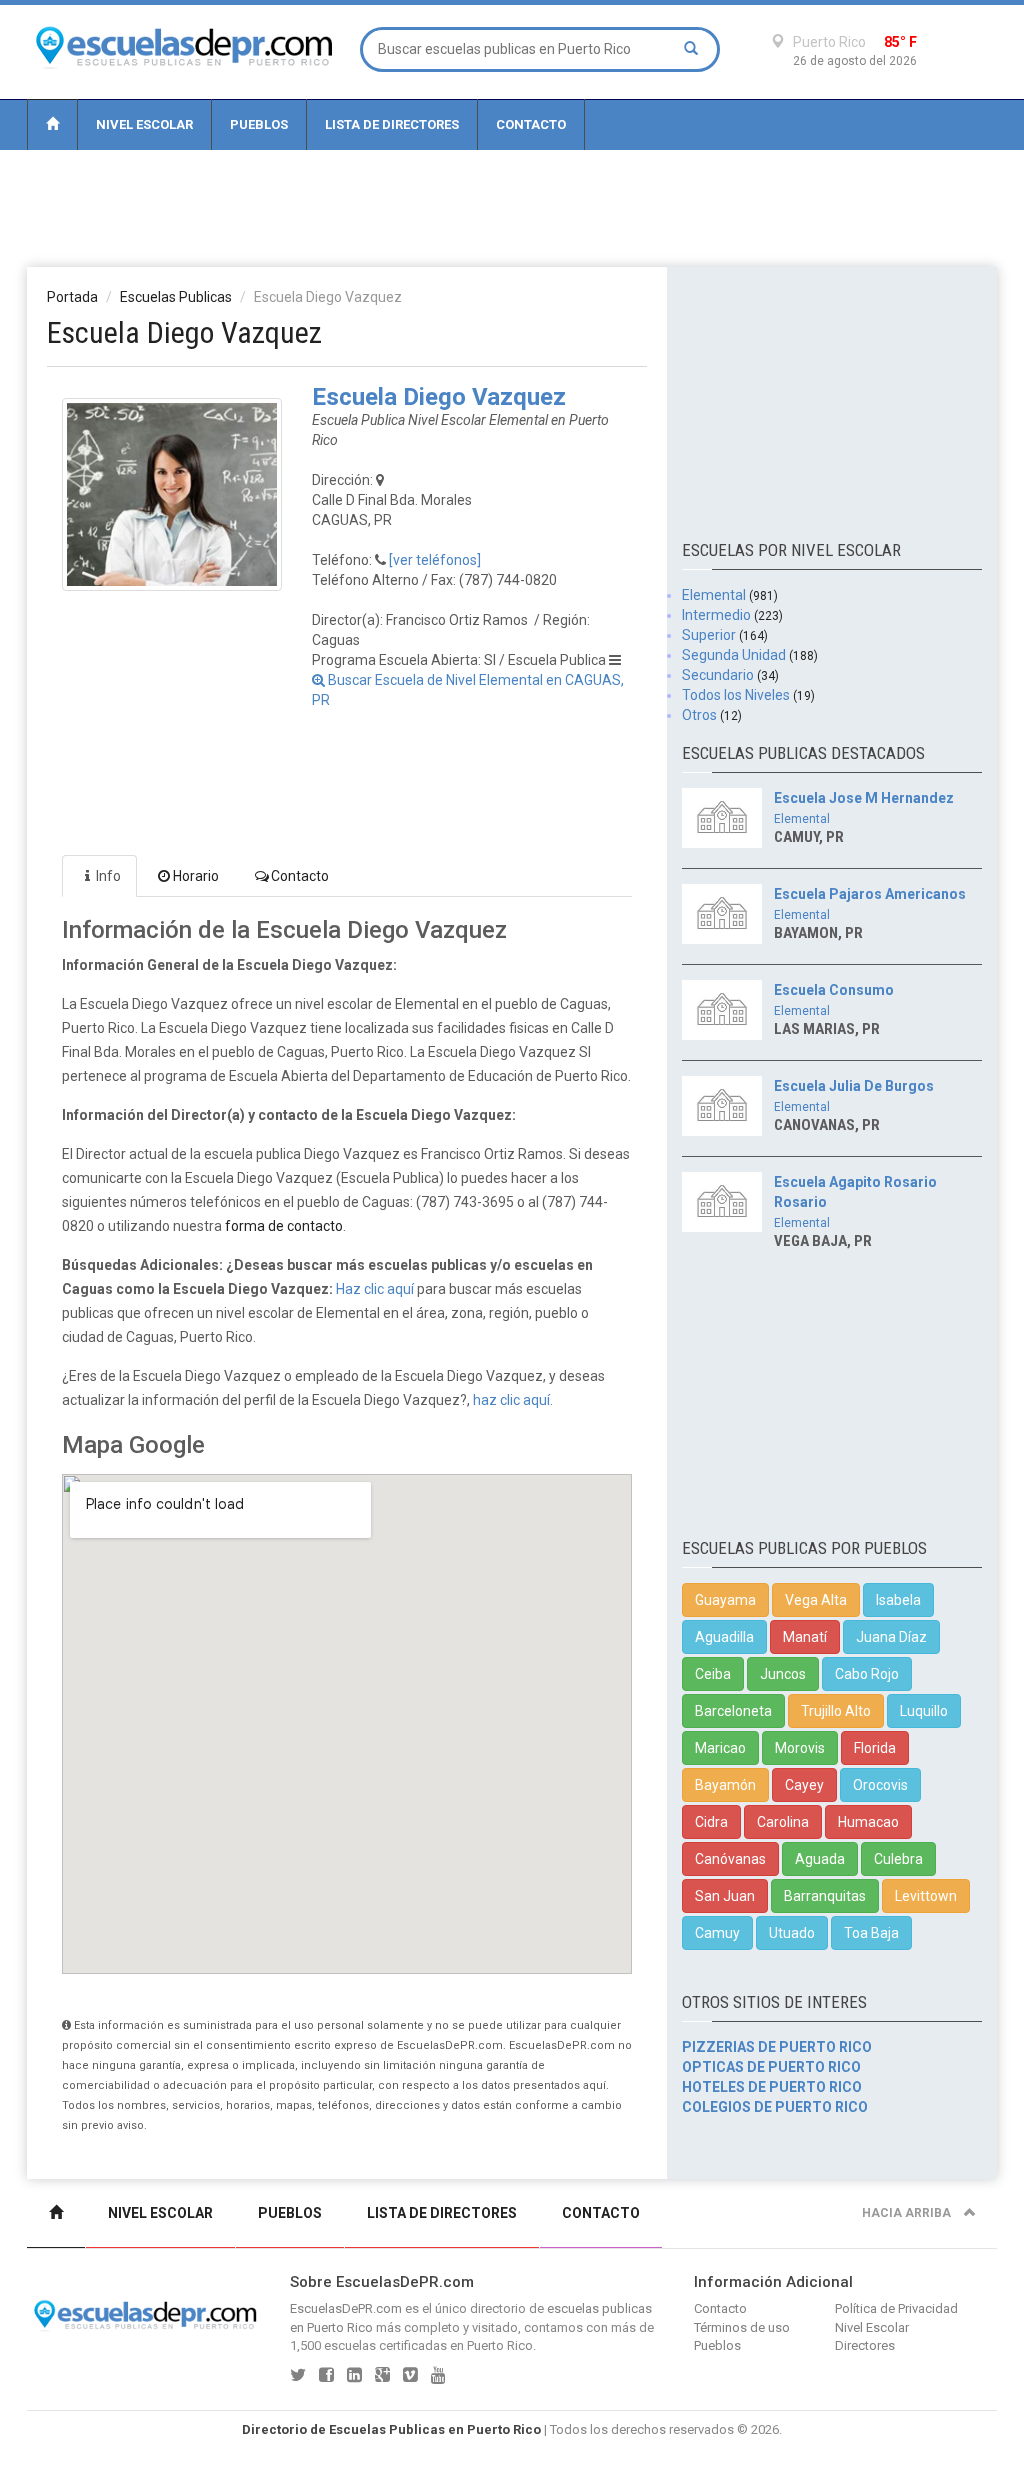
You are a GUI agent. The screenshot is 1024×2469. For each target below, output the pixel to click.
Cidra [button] (711, 1822)
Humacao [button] (868, 1822)
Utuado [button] (792, 1933)
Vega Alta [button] (816, 1600)
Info (108, 876)
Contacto (531, 124)
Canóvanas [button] (730, 1859)
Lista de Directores (392, 124)
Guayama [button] (725, 1600)
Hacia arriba (908, 2213)
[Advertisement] (512, 207)
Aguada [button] (820, 1859)
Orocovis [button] (880, 1785)
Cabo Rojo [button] (867, 1674)
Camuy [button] (717, 1933)
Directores (865, 2345)
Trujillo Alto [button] (836, 1711)
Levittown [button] (926, 1896)
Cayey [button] (804, 1785)
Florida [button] (875, 1748)
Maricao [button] (720, 1748)
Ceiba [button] (713, 1674)
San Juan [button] (725, 1896)
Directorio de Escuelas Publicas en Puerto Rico (391, 2429)
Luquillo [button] (924, 1711)
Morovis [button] (800, 1748)
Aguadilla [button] (724, 1637)
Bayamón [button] (725, 1785)
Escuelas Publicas (176, 297)
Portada (72, 297)
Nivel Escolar (144, 124)
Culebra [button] (898, 1859)
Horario (196, 876)
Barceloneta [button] (733, 1711)
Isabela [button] (898, 1600)
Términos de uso (742, 2327)
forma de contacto (284, 1226)
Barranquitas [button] (825, 1896)
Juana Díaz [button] (891, 1637)
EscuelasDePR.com (346, 2308)
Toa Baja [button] (871, 1933)
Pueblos (259, 124)
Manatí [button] (805, 1637)
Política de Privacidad (896, 2308)
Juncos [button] (783, 1674)
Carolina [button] (783, 1822)
